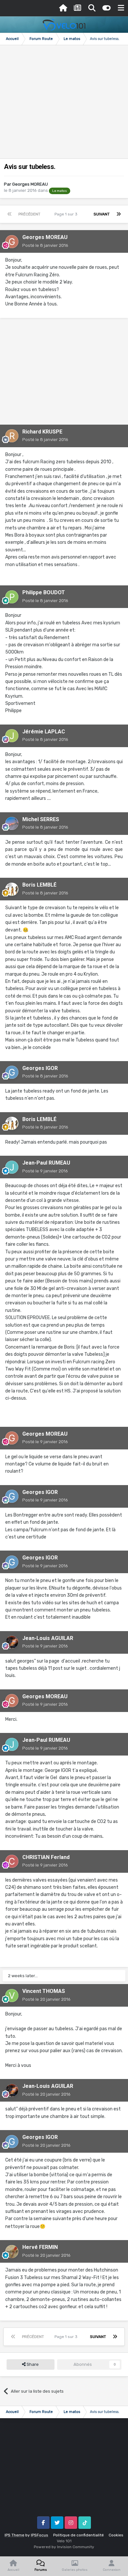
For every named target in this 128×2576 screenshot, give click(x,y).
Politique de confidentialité (78, 2535)
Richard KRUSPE (42, 432)
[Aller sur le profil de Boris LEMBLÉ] (12, 889)
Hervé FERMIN (40, 2247)
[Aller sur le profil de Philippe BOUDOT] (12, 597)
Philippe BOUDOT (44, 592)
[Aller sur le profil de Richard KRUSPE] (12, 436)
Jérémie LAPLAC (44, 732)
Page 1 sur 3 (67, 214)
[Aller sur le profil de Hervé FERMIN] (12, 2252)
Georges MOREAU (30, 184)
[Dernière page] (118, 214)
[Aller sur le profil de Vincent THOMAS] (12, 1996)
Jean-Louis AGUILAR (48, 1638)
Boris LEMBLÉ (39, 885)
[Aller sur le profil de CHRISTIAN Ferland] (12, 1861)
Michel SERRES (41, 819)
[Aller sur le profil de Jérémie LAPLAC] (12, 736)
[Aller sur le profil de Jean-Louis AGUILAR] (12, 1642)
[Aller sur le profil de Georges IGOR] (12, 1072)
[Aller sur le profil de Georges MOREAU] (12, 242)
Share (32, 2364)
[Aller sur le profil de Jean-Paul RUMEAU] (12, 1167)
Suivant (102, 214)
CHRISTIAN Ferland (46, 1857)
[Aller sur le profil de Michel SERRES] (12, 823)
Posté (45, 245)
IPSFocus (40, 2535)
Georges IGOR (40, 1068)
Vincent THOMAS (44, 1991)
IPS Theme (14, 2535)
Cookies (116, 2535)
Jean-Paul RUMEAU (46, 1163)
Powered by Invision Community (64, 2547)
